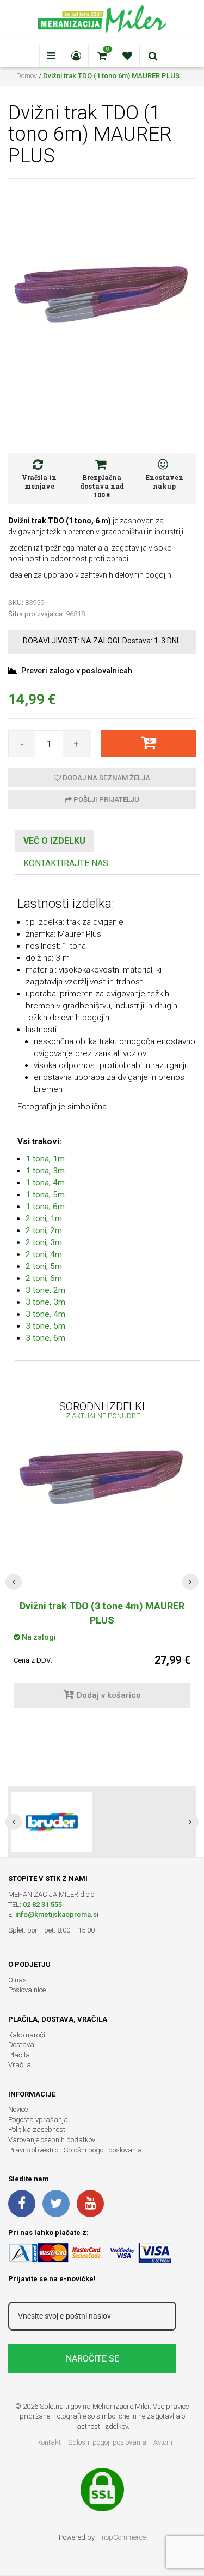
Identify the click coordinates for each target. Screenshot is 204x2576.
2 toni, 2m (44, 1230)
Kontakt (49, 2442)
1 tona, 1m (45, 1159)
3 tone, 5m (45, 1326)
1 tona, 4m (45, 1183)
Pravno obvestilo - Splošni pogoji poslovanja (75, 2150)
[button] (14, 1582)
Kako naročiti (29, 2035)
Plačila (19, 2055)
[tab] (54, 841)
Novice (18, 2109)
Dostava (21, 2045)
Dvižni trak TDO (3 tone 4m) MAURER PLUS (102, 1613)
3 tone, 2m (45, 1290)
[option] (102, 1822)
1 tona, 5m (45, 1195)
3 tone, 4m (45, 1314)
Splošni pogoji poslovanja (107, 2442)
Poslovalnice (27, 1990)
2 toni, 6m (44, 1278)
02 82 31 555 (42, 1905)
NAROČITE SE (92, 2359)
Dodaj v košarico (109, 1695)
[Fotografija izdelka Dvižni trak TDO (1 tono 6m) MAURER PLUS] (102, 293)
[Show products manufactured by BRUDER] (52, 1822)
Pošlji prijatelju (106, 800)
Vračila (20, 2065)
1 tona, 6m (45, 1207)
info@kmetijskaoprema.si (57, 1914)
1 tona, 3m (45, 1171)
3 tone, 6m (45, 1338)
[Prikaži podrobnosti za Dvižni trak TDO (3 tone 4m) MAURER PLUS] (102, 1477)
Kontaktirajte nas (66, 863)
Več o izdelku (54, 841)
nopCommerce (124, 2537)
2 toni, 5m (44, 1266)
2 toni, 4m (44, 1254)
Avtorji (163, 2442)
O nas (17, 1980)
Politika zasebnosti (38, 2129)
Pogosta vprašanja (38, 2120)
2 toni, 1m (44, 1218)
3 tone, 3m (45, 1302)
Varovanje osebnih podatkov (52, 2140)
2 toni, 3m (44, 1242)
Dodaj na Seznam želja (106, 778)
